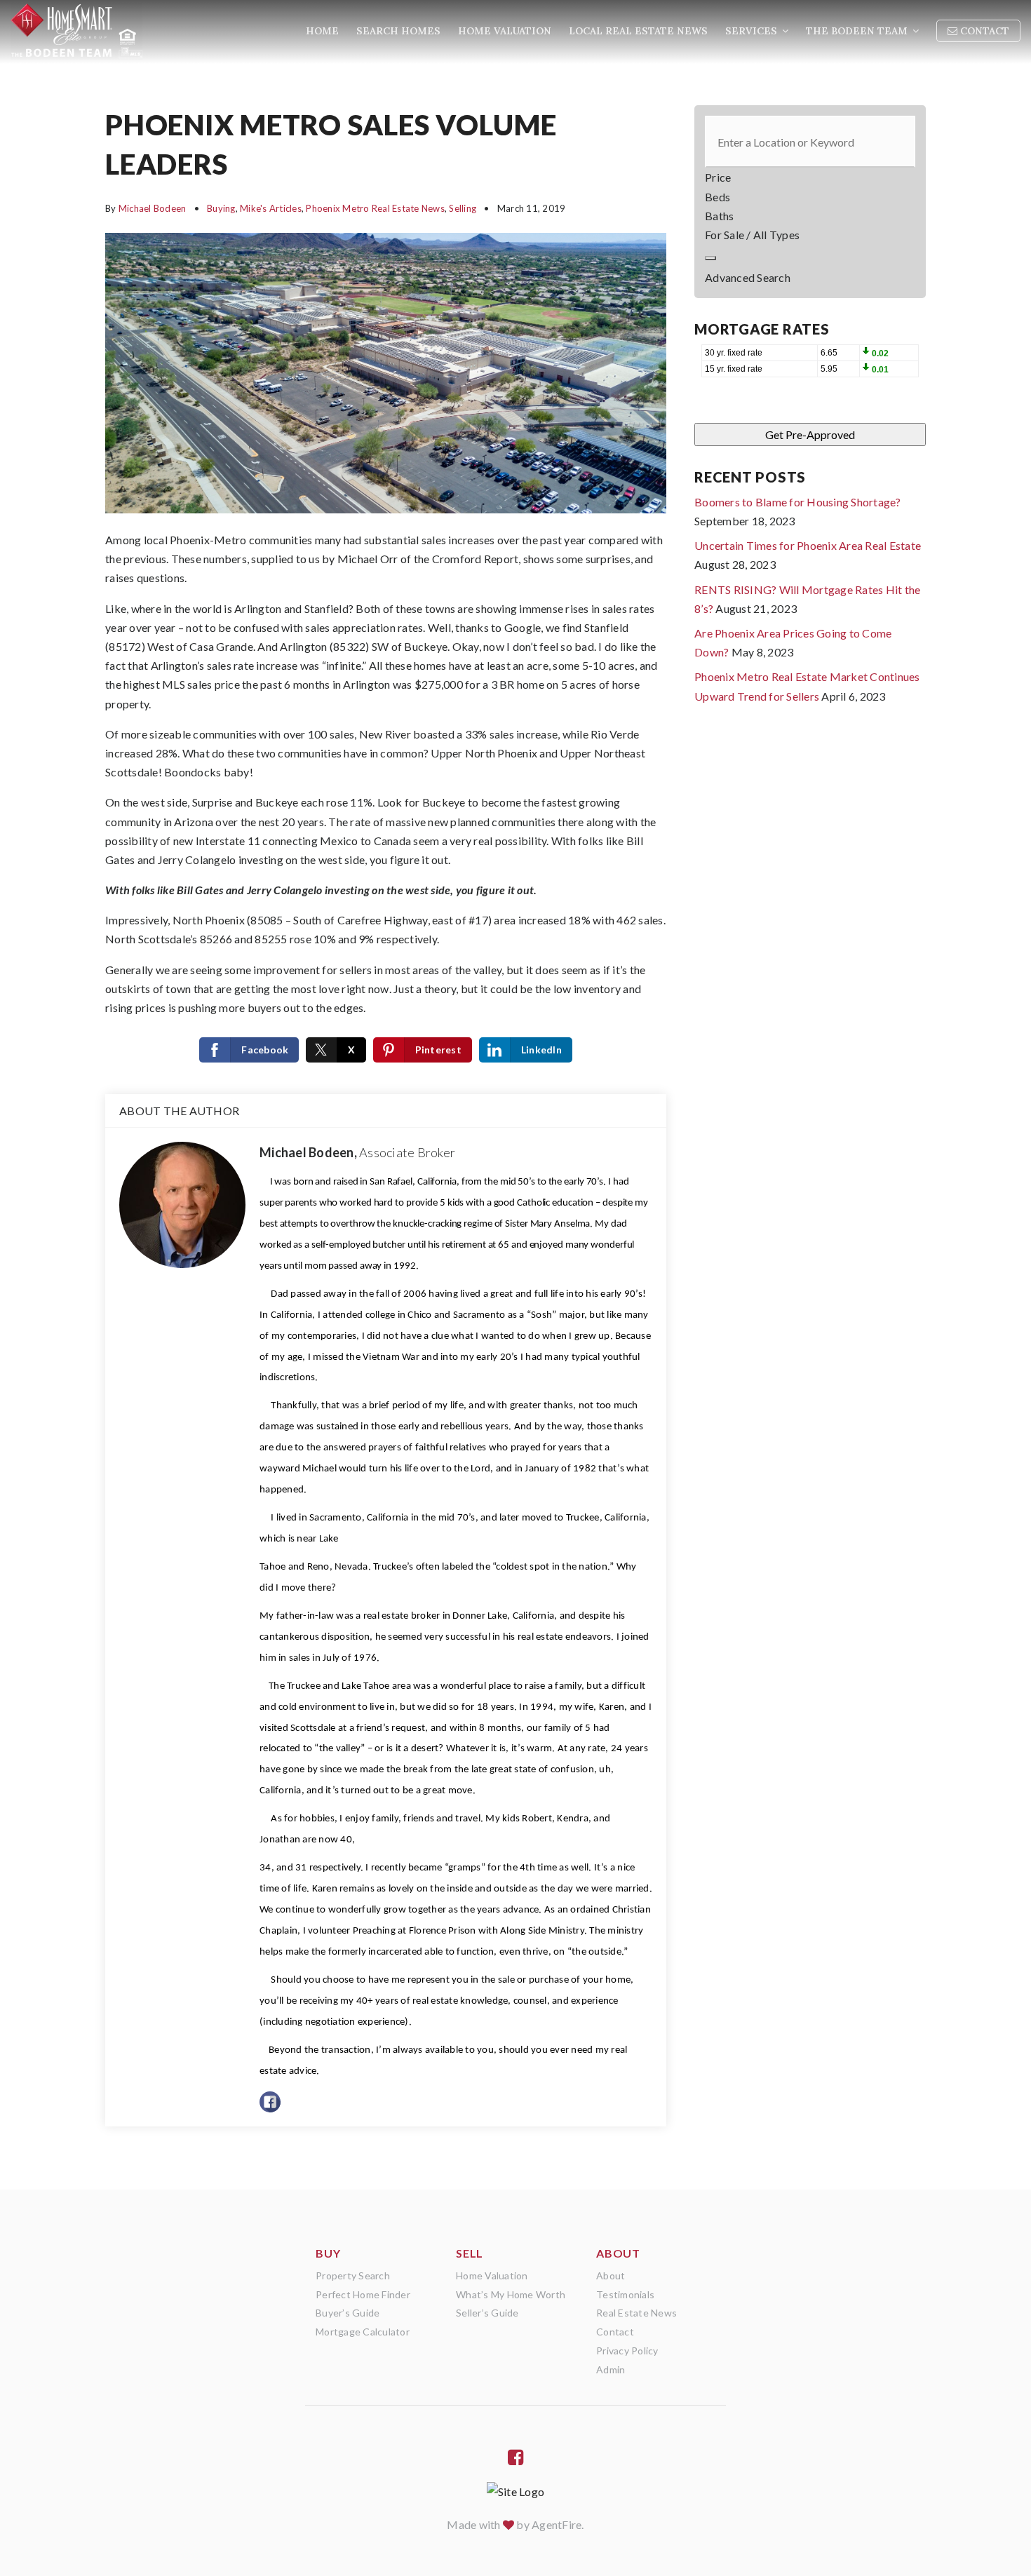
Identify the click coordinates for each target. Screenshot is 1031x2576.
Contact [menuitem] (983, 31)
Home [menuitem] (322, 31)
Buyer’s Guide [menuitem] (348, 2313)
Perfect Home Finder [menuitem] (363, 2294)
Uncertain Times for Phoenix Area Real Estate (808, 545)
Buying (221, 208)
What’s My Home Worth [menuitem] (511, 2294)
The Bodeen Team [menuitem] (858, 31)
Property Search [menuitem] (353, 2275)
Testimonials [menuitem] (625, 2294)
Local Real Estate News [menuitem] (638, 31)
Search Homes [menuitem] (398, 31)
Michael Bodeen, (357, 1152)
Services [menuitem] (753, 31)
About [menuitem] (611, 2275)
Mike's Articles (271, 208)
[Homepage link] (76, 32)
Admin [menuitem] (611, 2369)
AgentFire (557, 2524)
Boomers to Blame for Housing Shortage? (798, 502)
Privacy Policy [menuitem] (627, 2351)
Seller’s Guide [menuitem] (487, 2313)
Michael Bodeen (153, 208)
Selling (463, 208)
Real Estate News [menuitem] (636, 2313)
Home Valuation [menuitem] (505, 31)
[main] (515, 1095)
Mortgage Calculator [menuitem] (363, 2332)
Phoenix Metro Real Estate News (375, 208)
